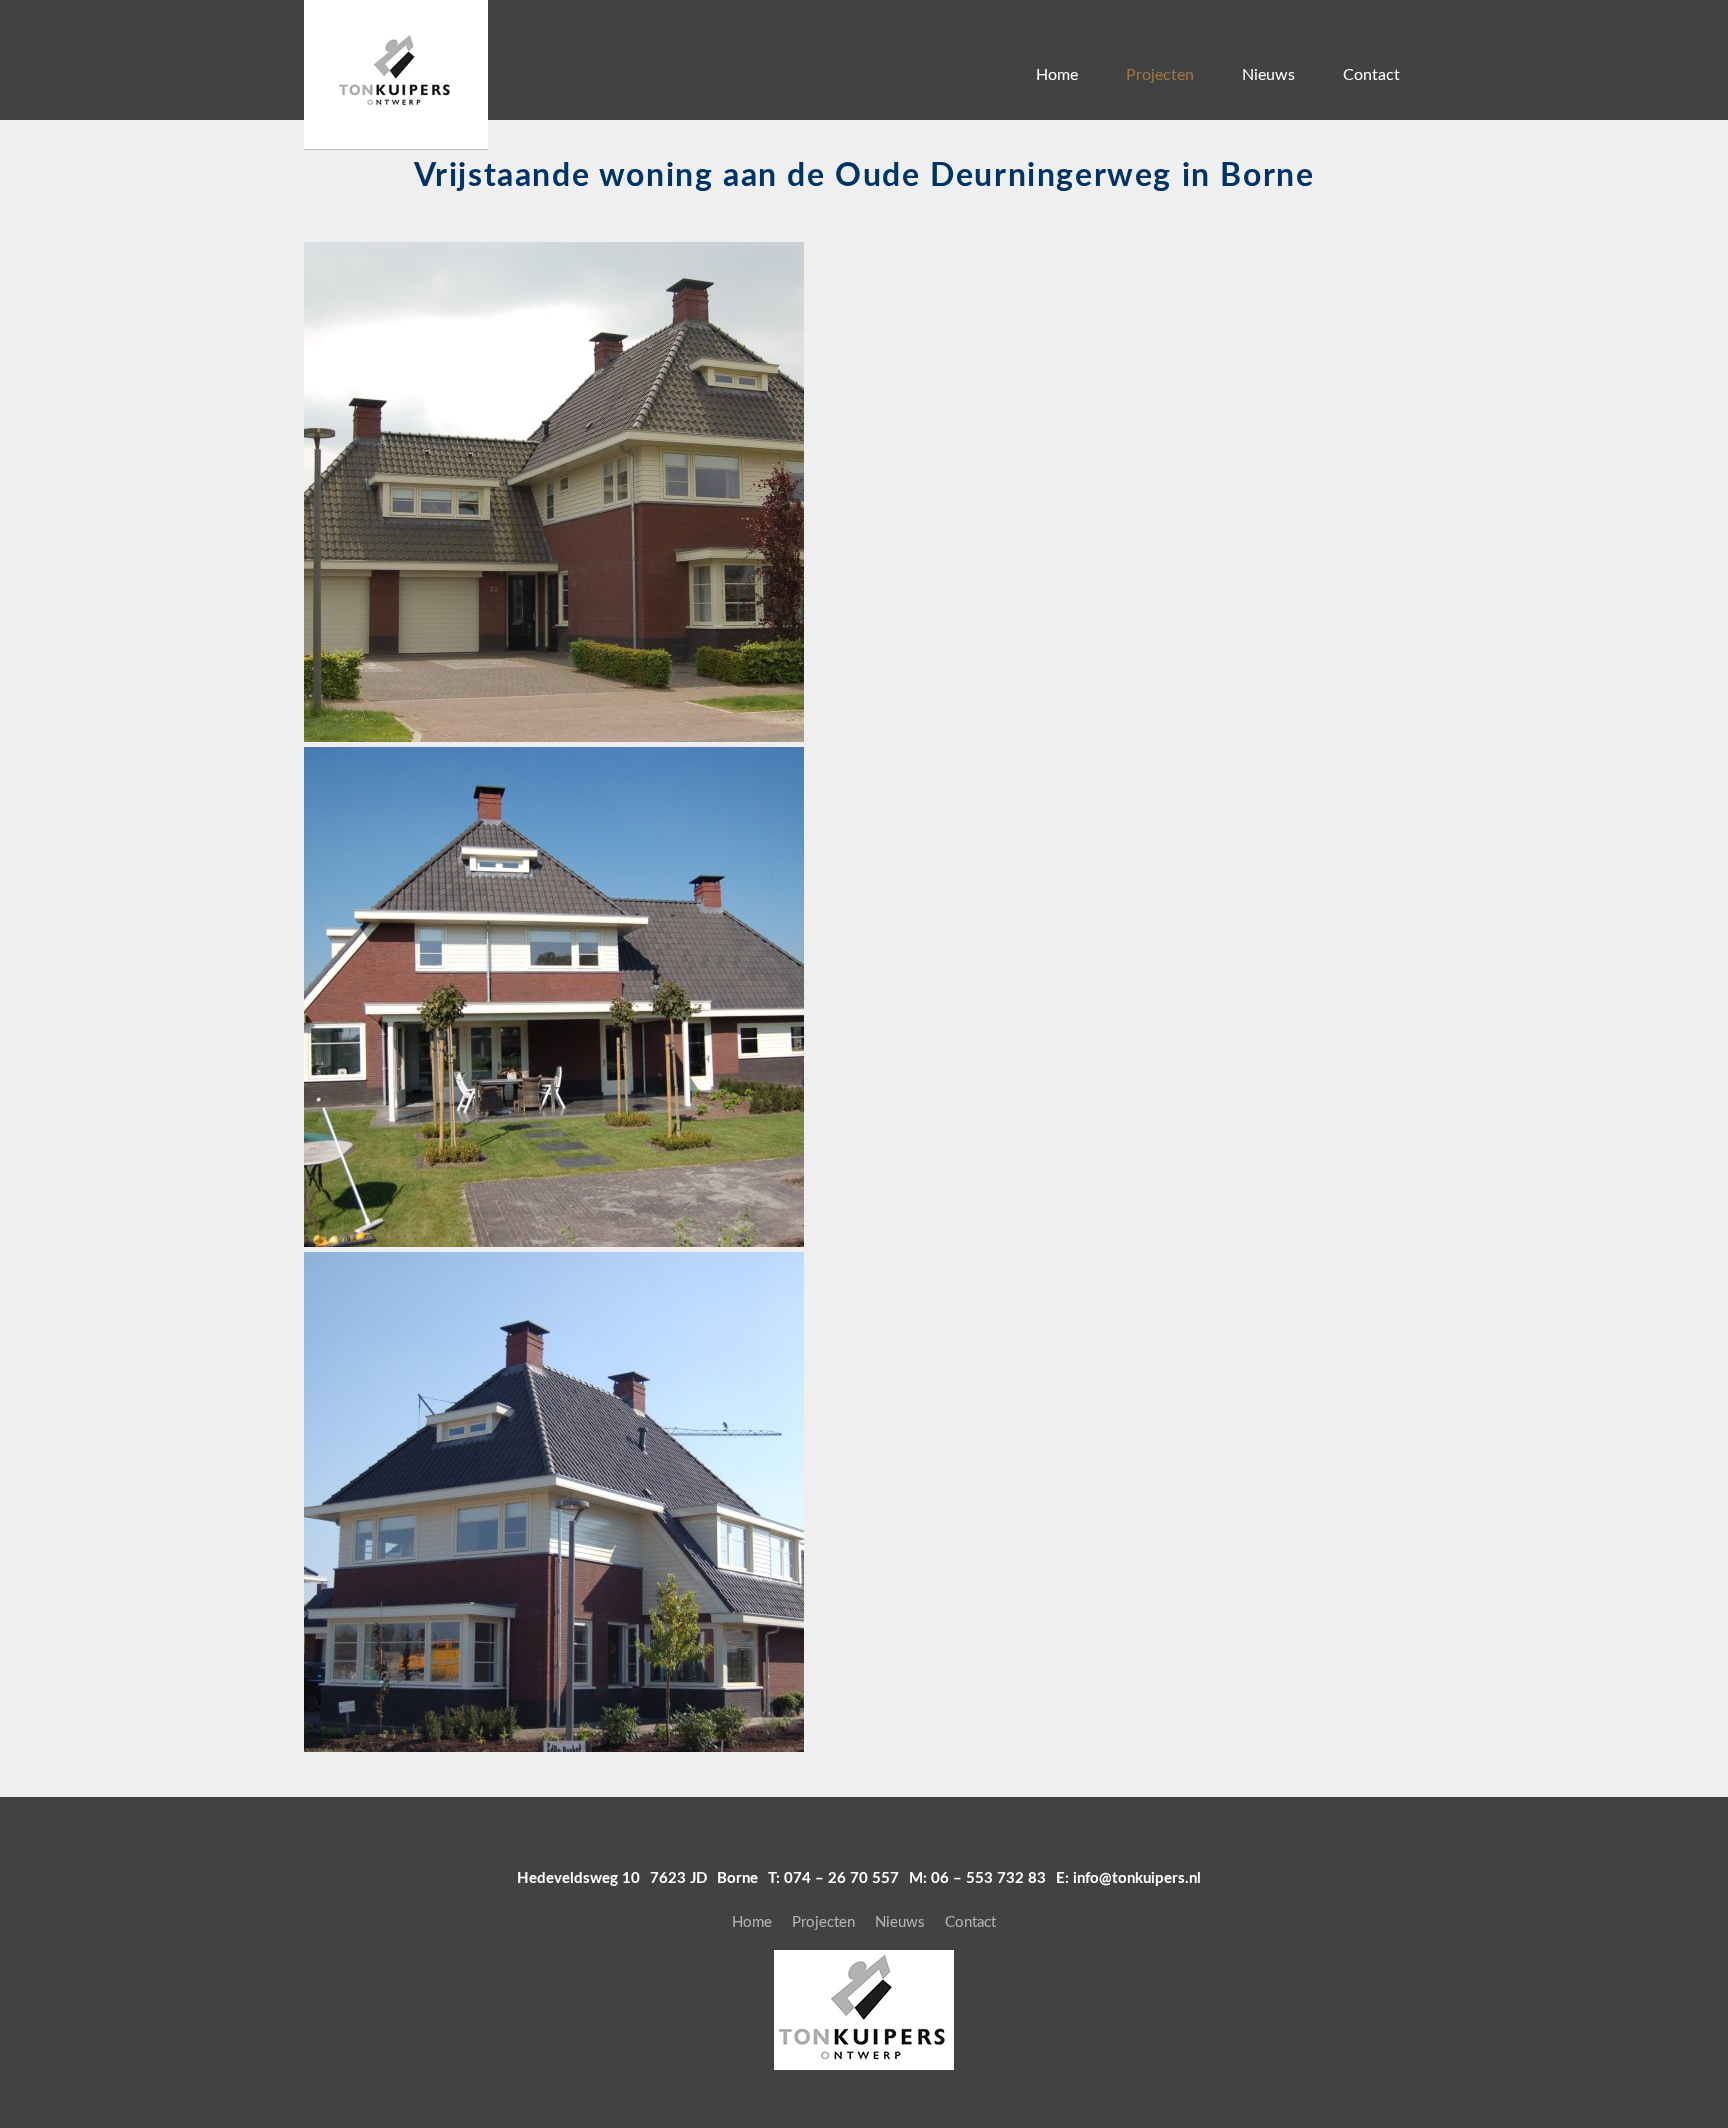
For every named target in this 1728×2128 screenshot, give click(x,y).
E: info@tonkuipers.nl (1128, 1878)
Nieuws (1268, 75)
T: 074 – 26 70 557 (833, 1878)
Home (1057, 75)
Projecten (1160, 75)
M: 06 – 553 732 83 (977, 1878)
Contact (1371, 75)
